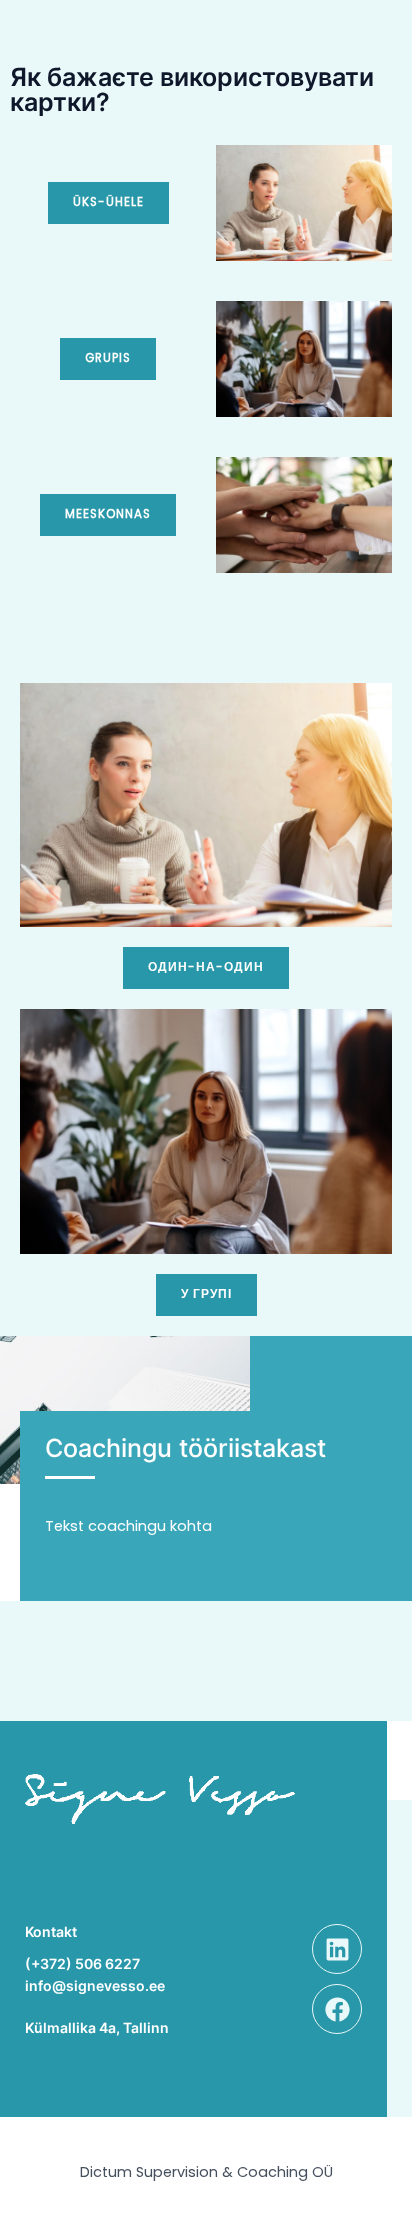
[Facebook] (337, 2009)
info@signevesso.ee (95, 1986)
